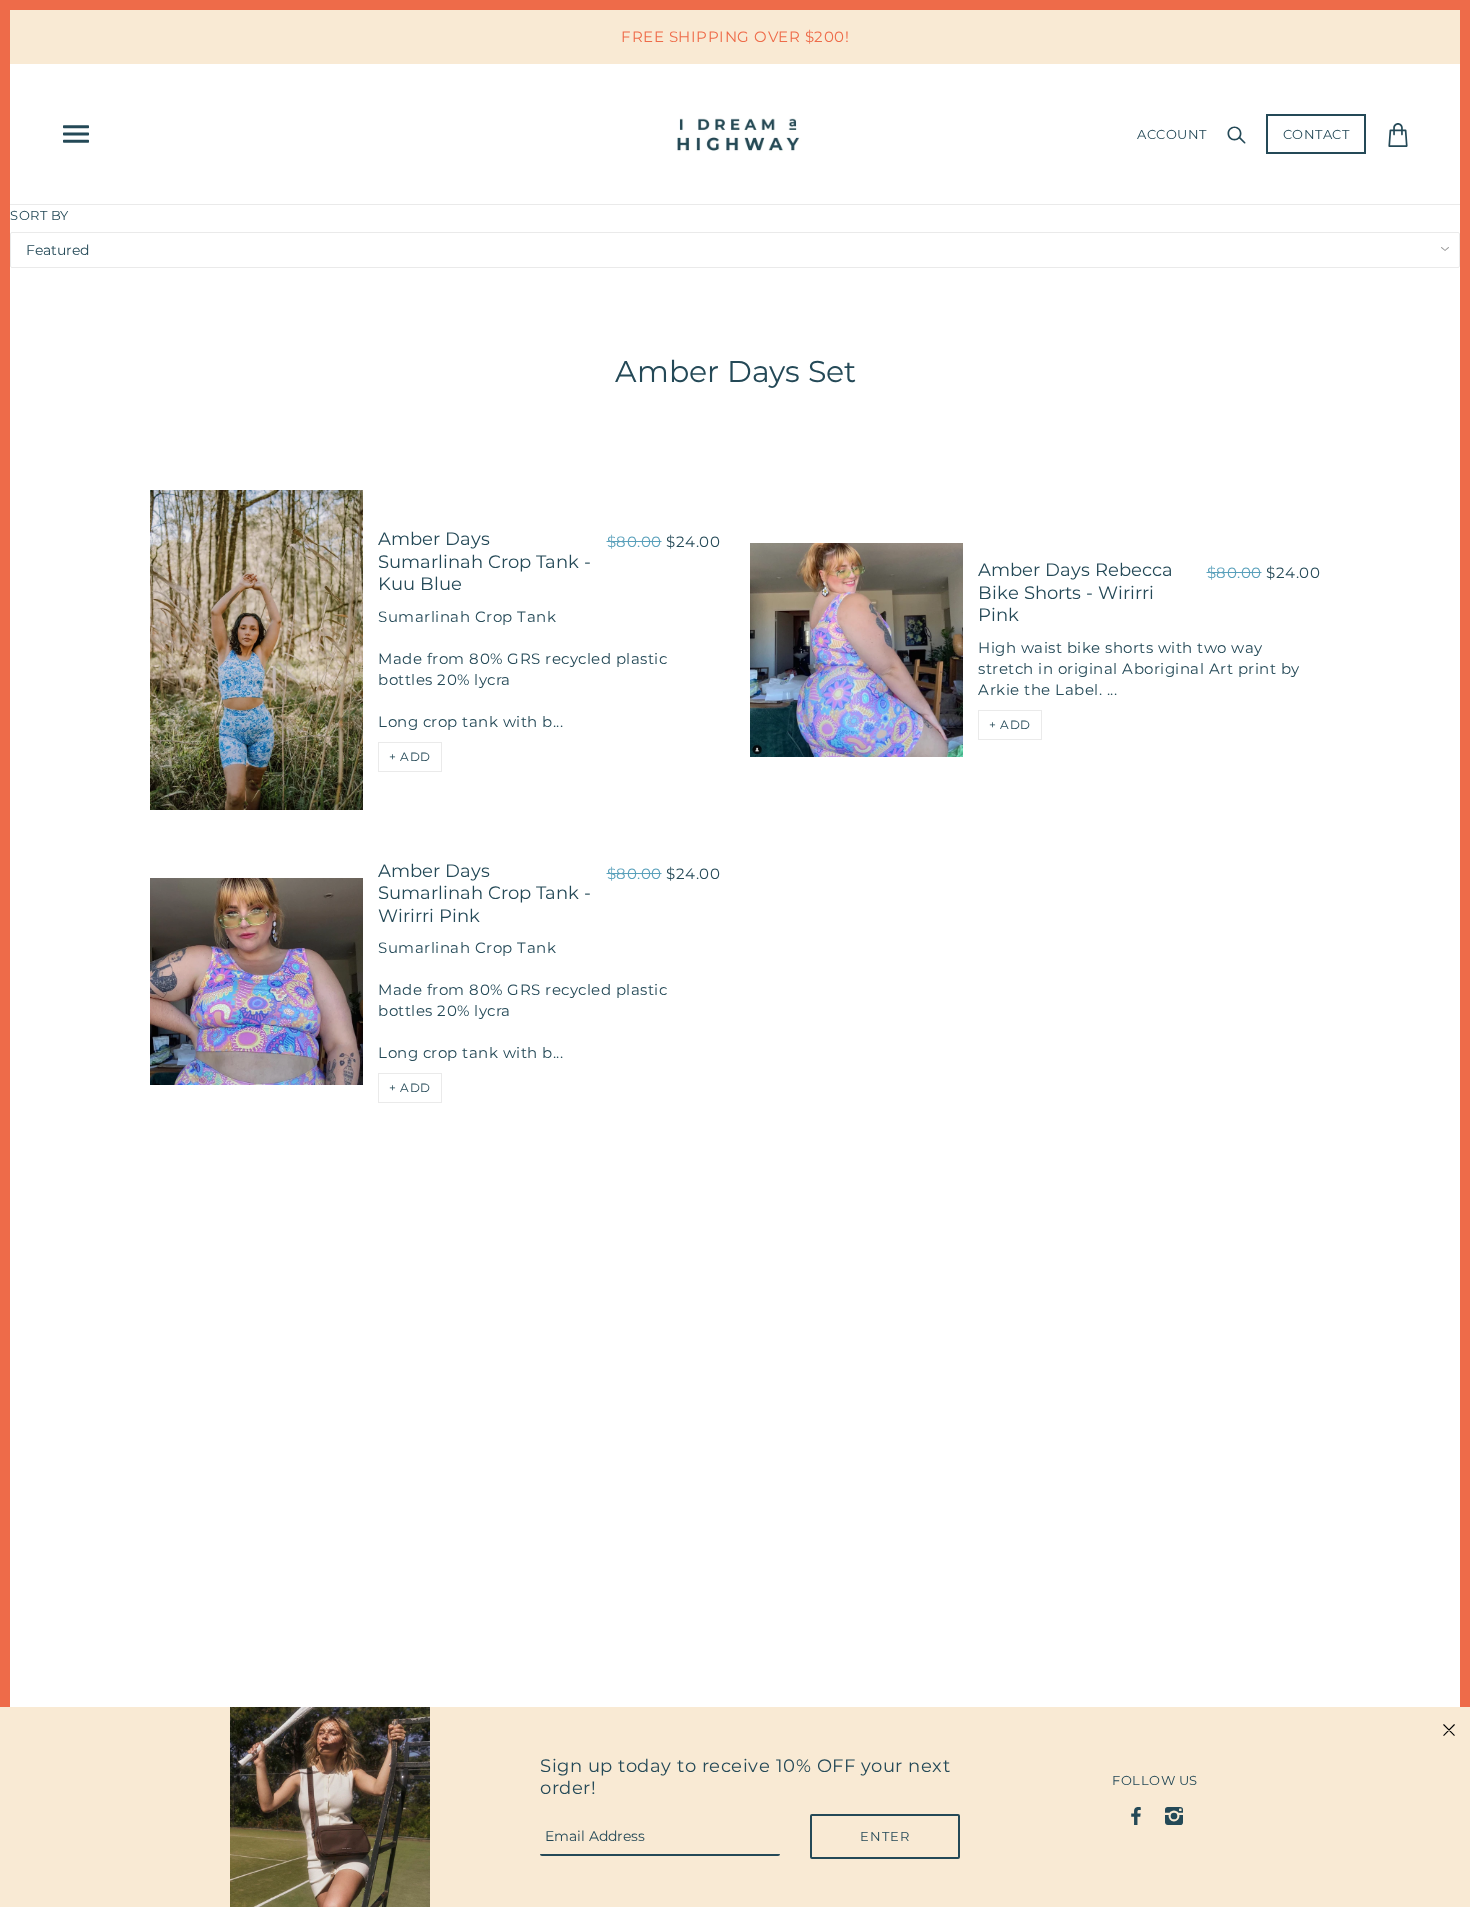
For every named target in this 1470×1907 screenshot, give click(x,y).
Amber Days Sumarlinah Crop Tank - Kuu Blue (484, 561)
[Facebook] (1136, 1814)
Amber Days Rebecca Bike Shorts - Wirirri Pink (1075, 592)
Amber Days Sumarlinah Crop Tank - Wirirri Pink (484, 893)
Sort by (39, 215)
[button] (410, 757)
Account (1172, 134)
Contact (1316, 134)
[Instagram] (1173, 1814)
